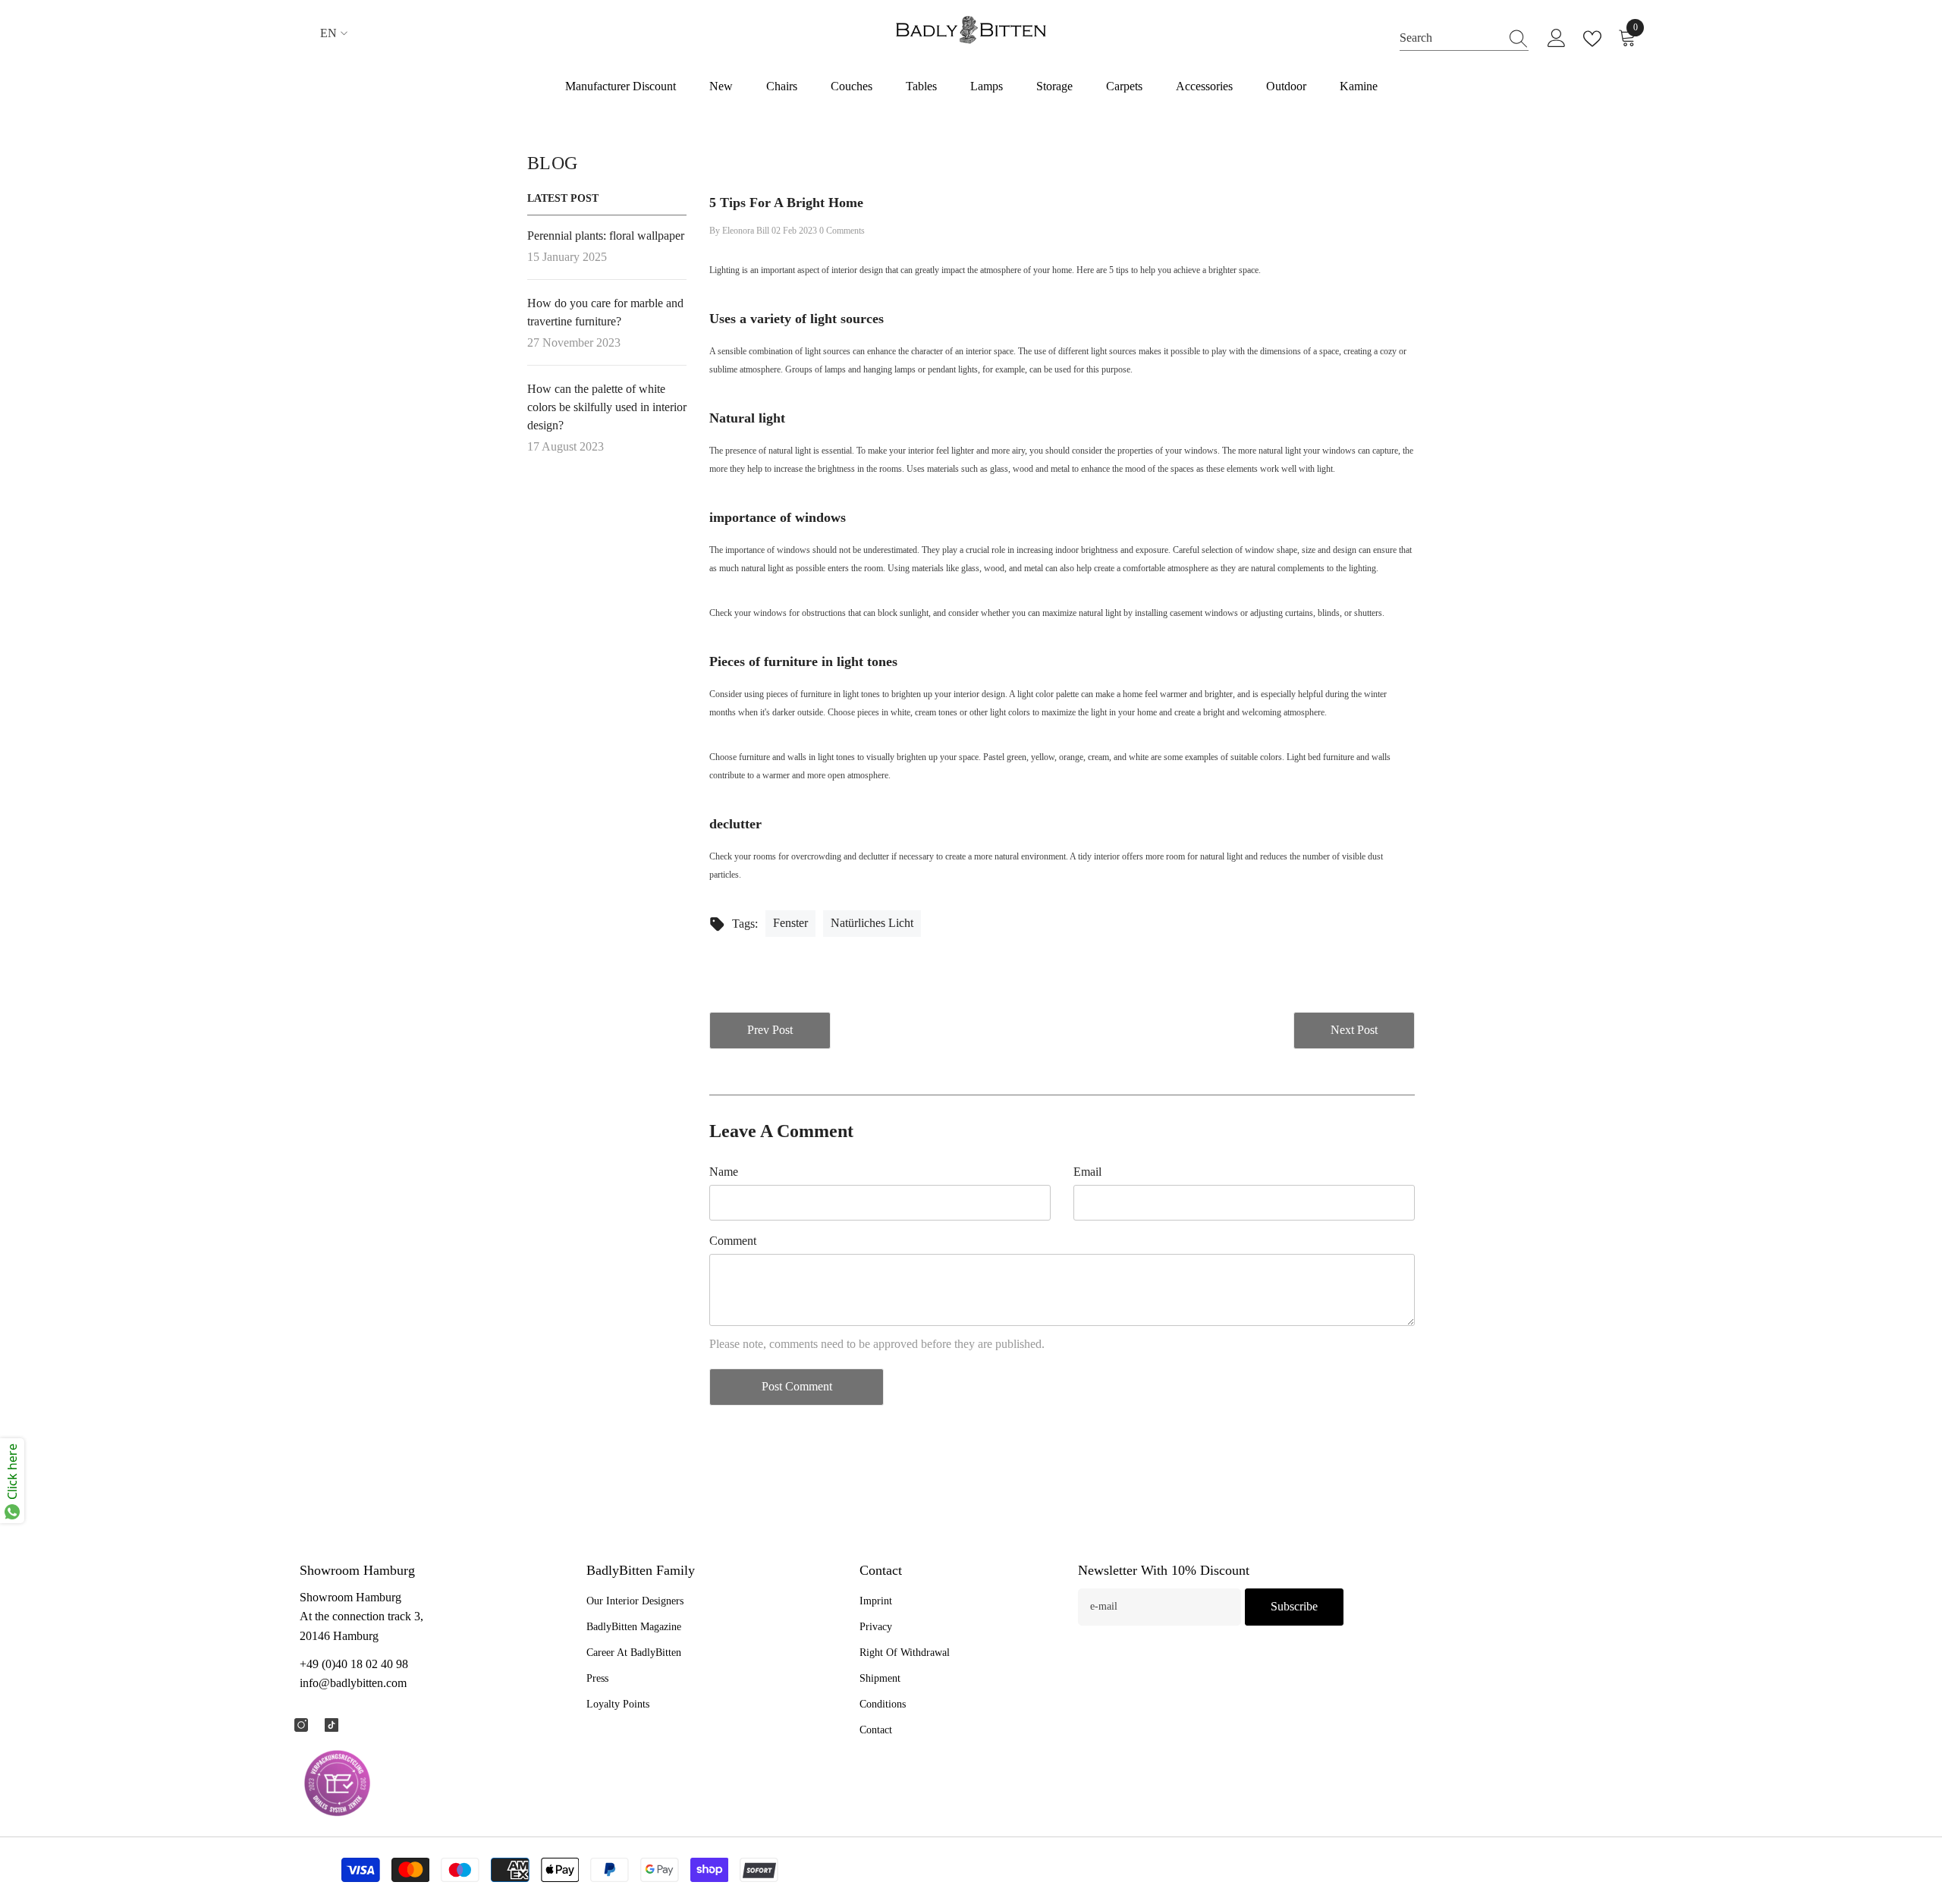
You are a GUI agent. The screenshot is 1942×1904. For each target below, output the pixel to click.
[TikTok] (332, 1725)
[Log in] (1557, 39)
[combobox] (1450, 38)
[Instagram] (301, 1725)
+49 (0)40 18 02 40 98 (354, 1664)
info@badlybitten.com (353, 1683)
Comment (733, 1241)
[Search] (1464, 38)
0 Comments (842, 231)
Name (724, 1172)
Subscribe (1294, 1606)
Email (1087, 1172)
